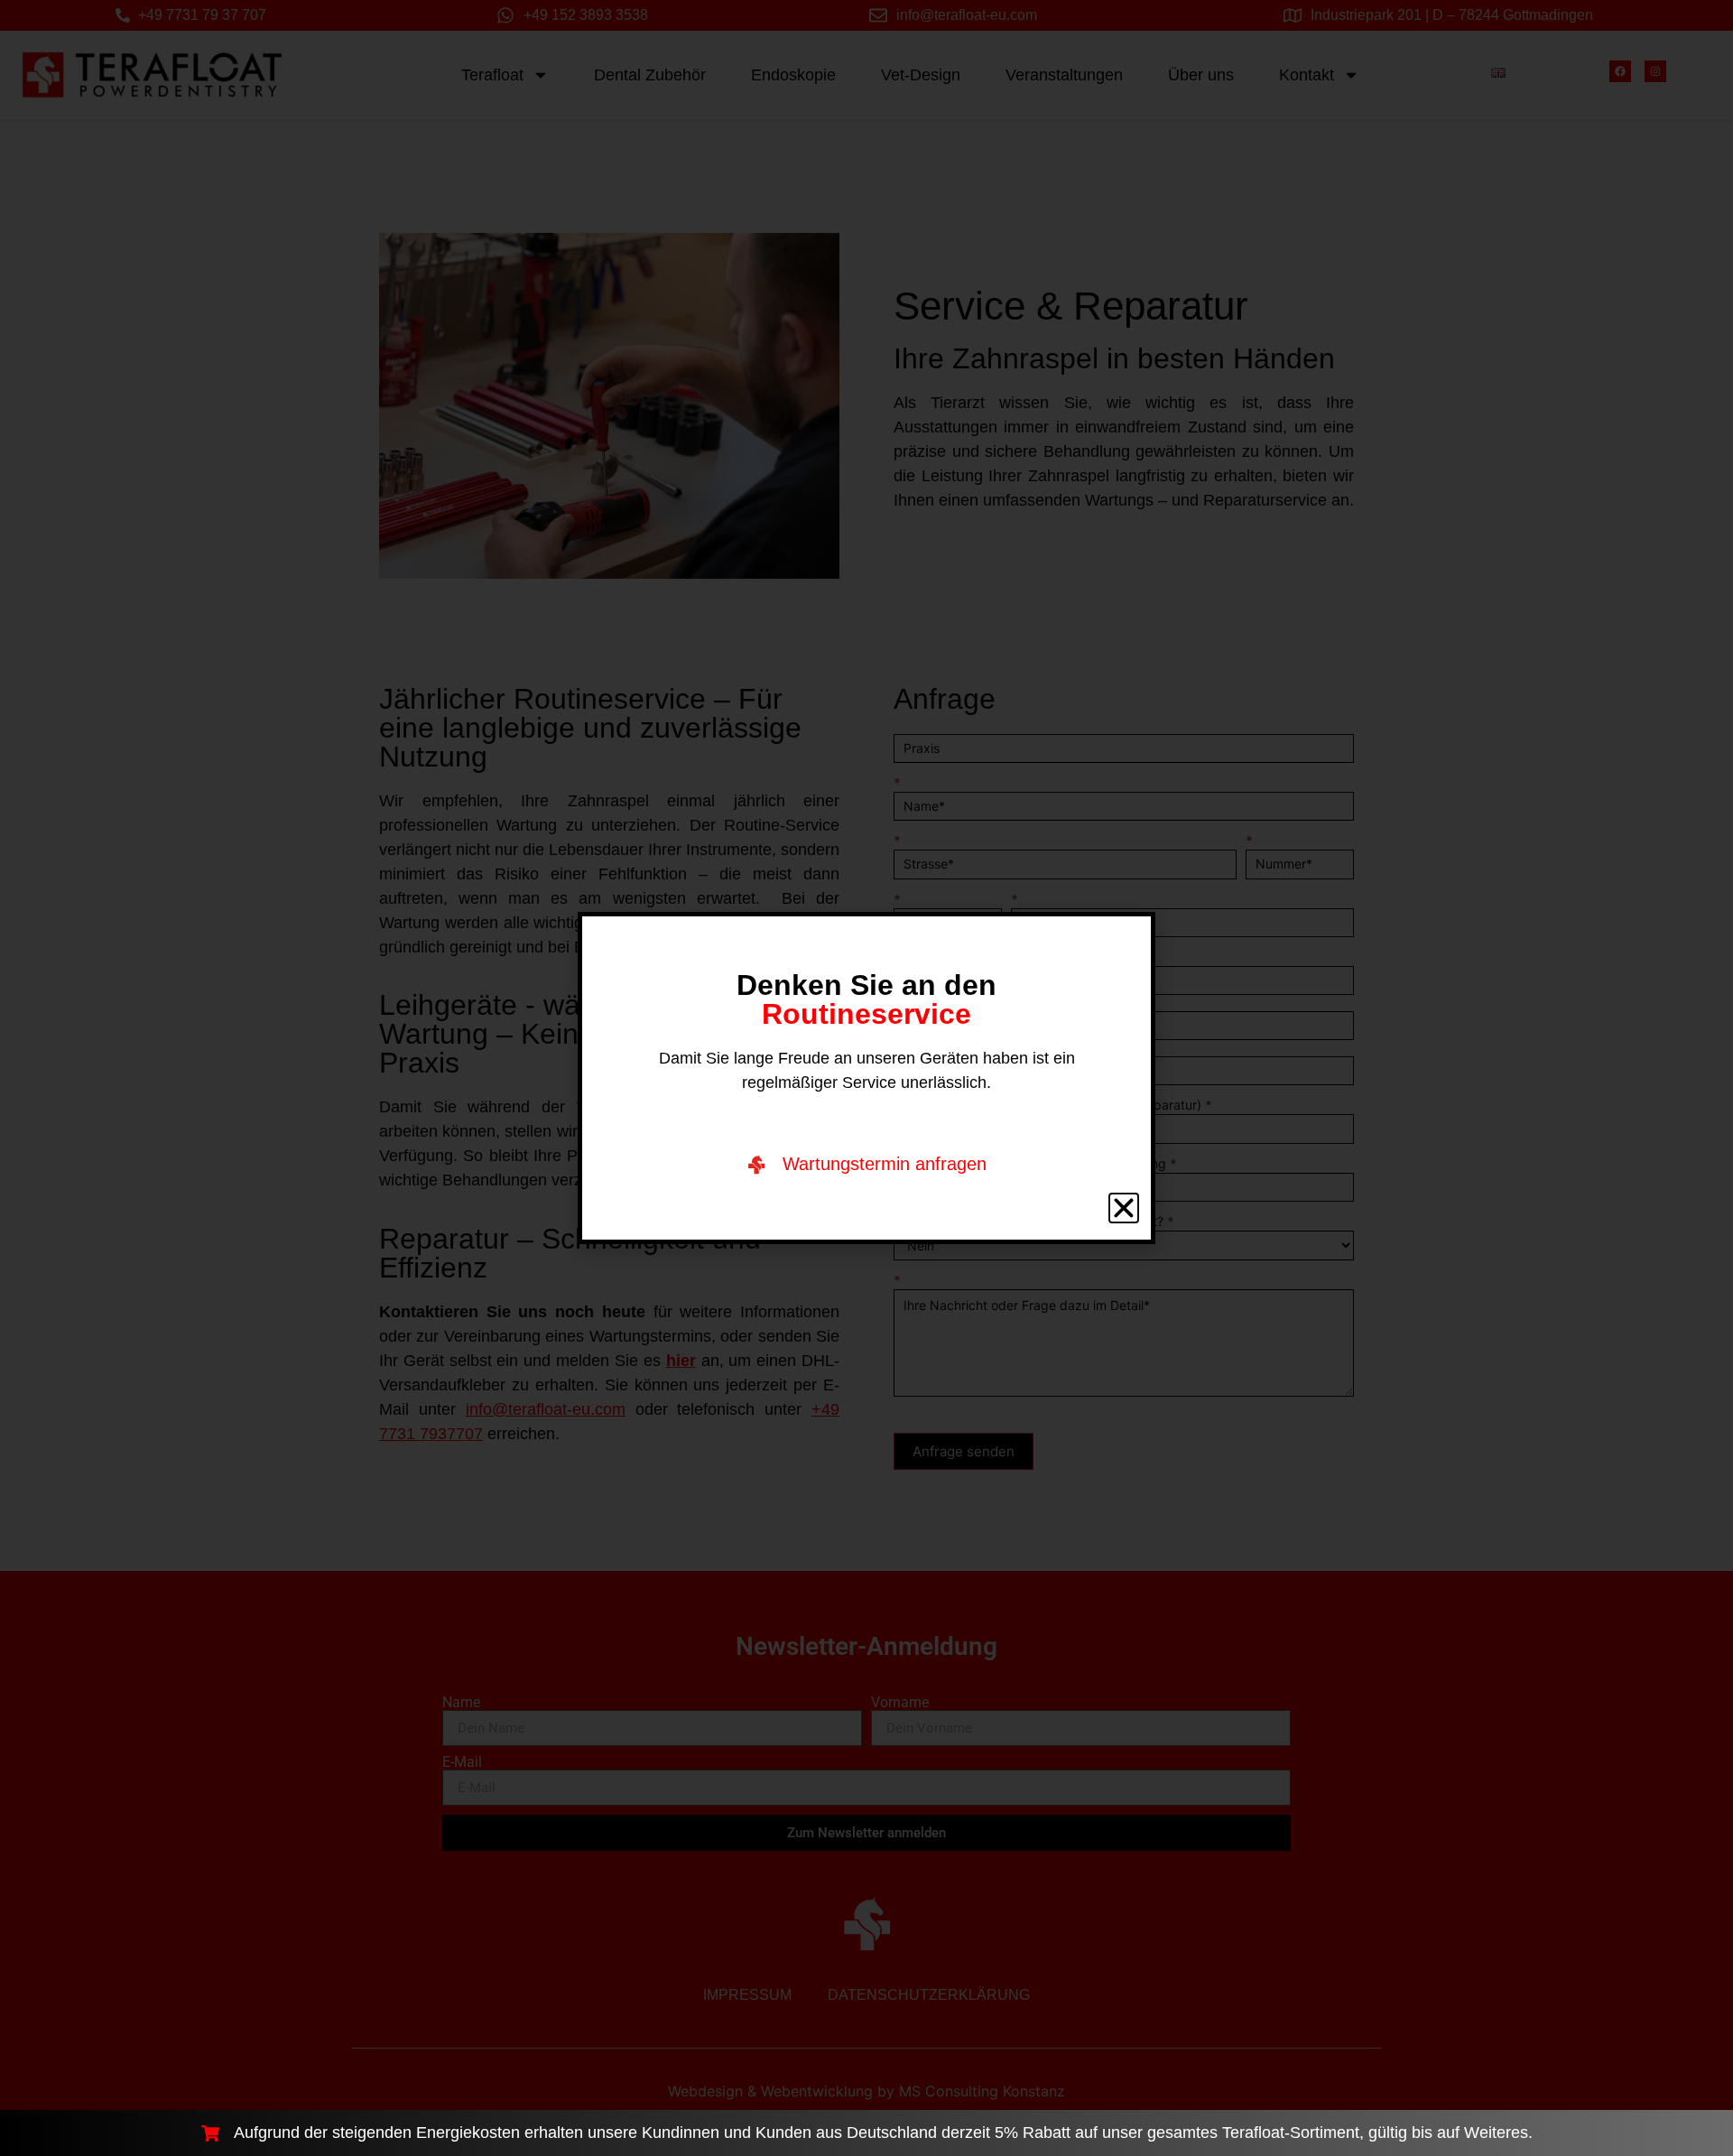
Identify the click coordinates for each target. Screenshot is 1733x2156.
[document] (866, 1078)
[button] (1124, 1208)
